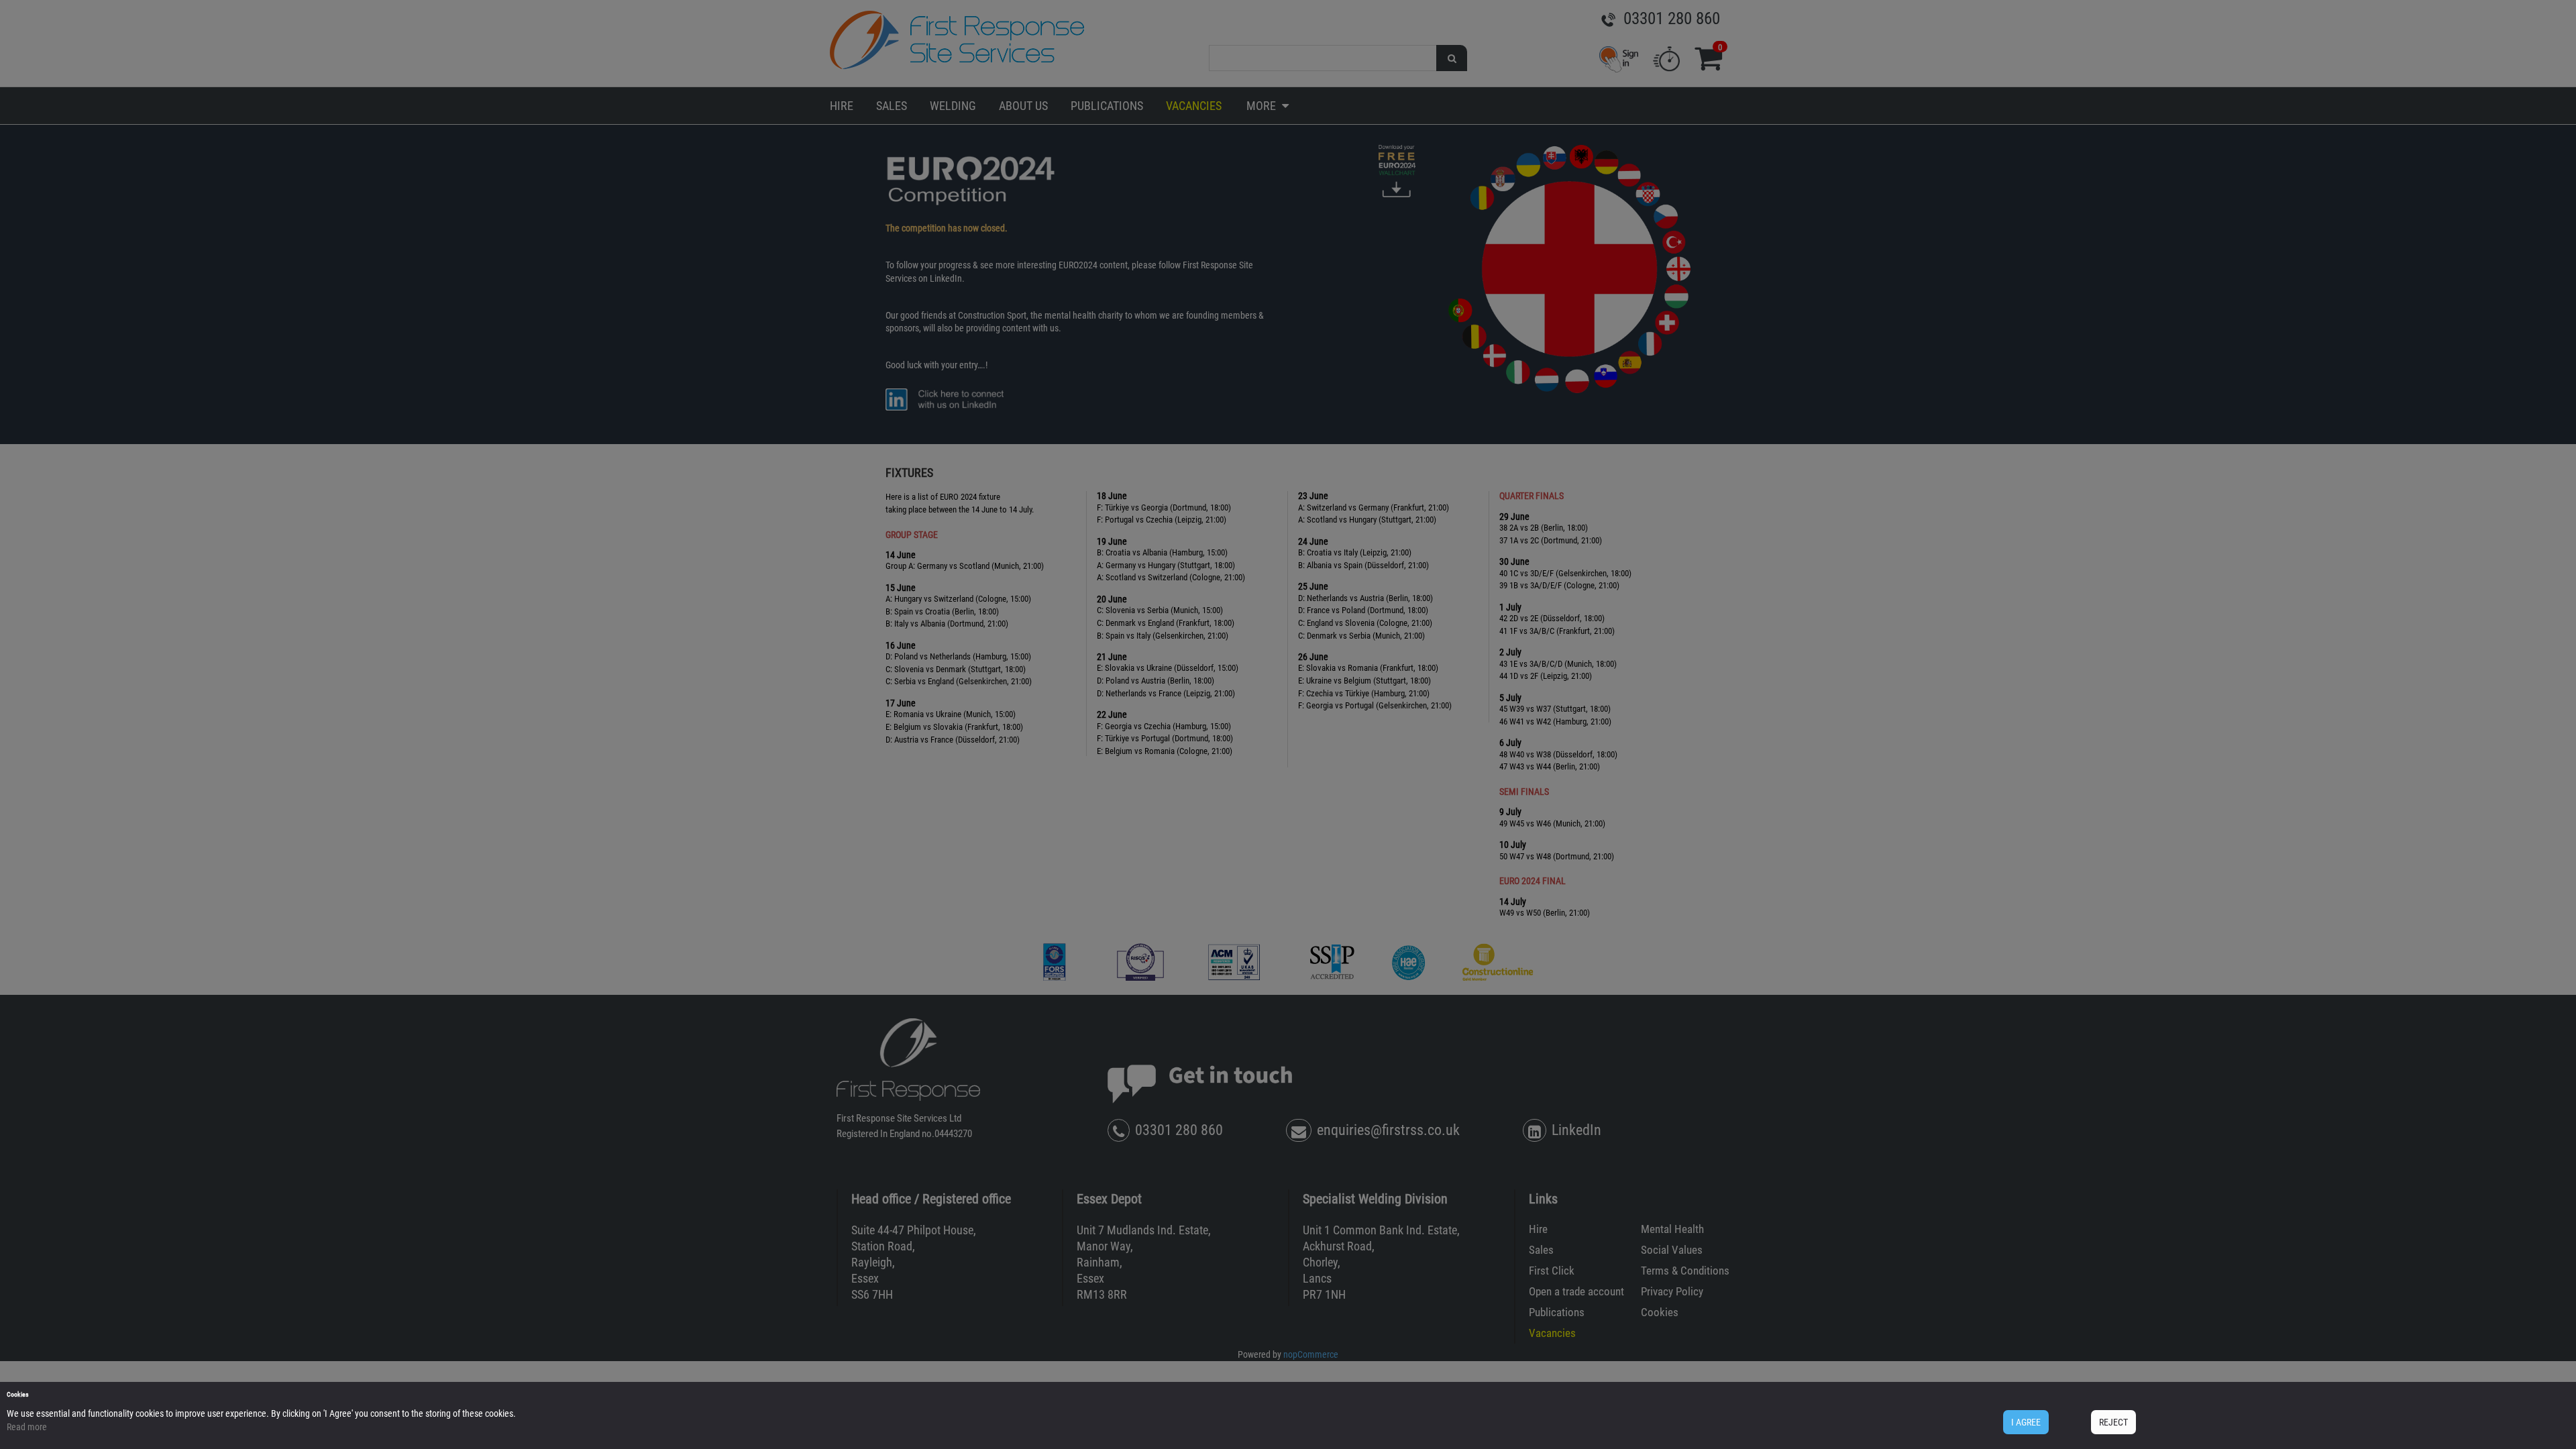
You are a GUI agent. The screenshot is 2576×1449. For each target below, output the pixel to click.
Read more (27, 1427)
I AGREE (2026, 1422)
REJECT (2113, 1422)
